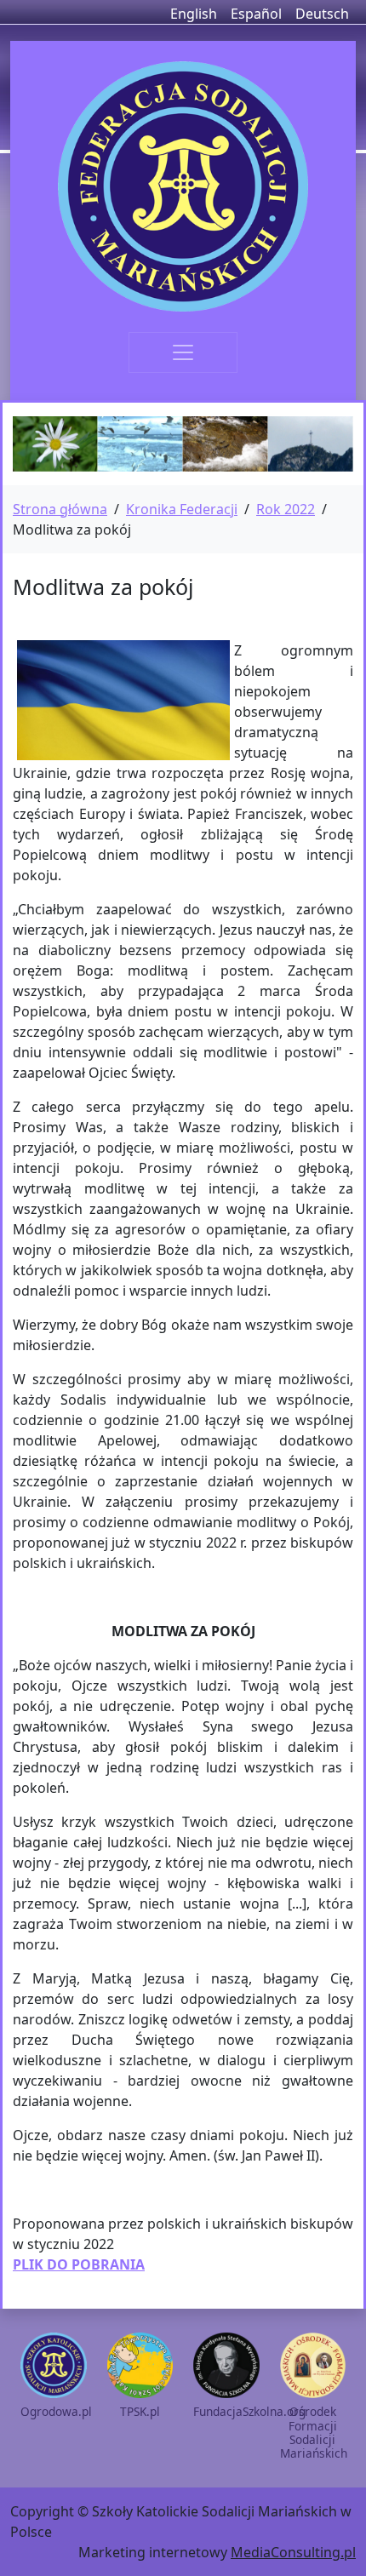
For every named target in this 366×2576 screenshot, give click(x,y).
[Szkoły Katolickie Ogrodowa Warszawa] (183, 186)
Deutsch (322, 14)
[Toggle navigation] (183, 352)
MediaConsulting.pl (293, 2552)
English (194, 14)
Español (256, 14)
